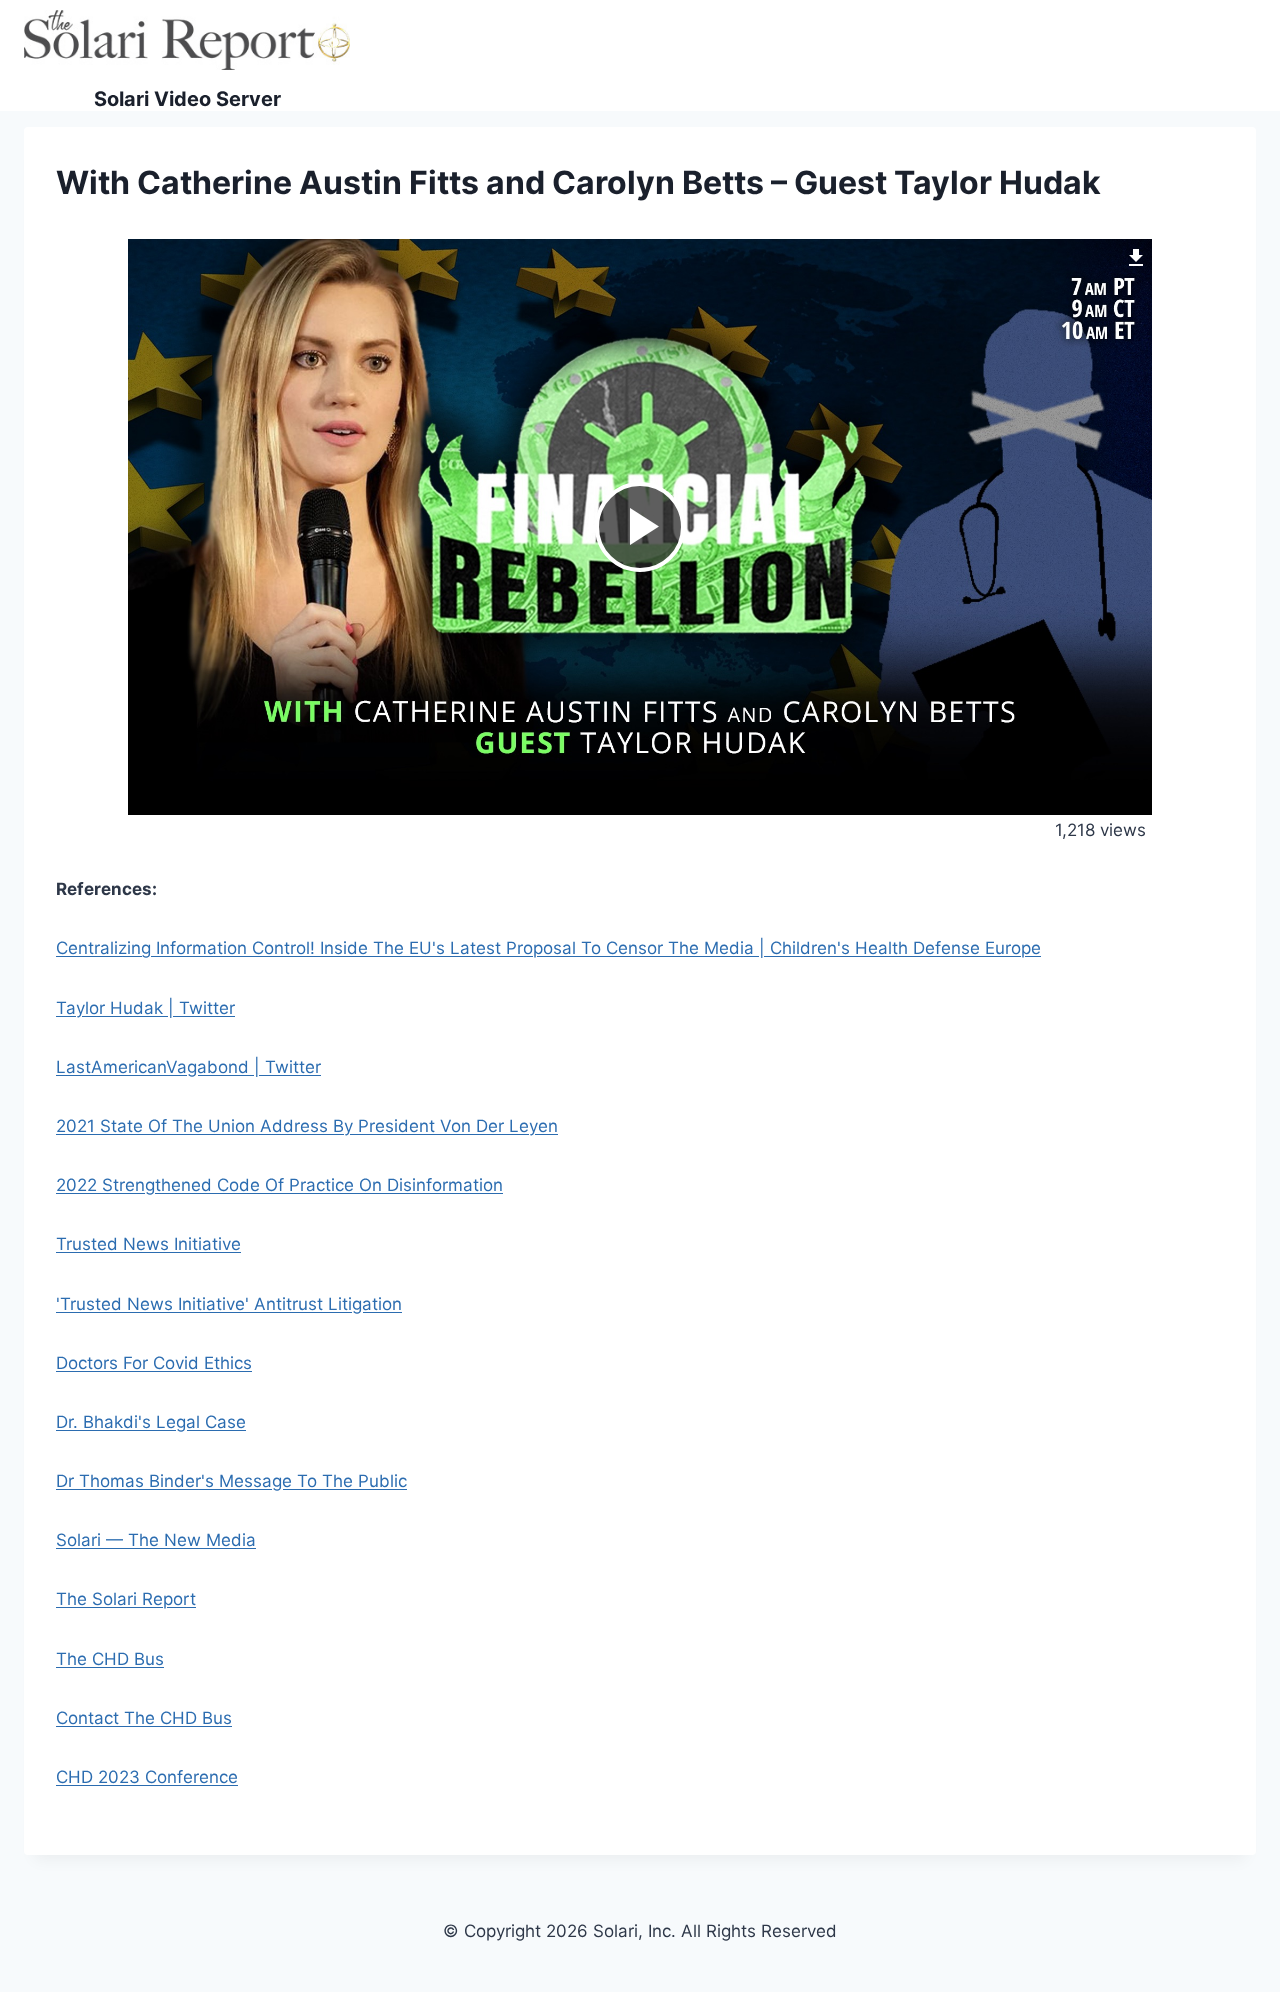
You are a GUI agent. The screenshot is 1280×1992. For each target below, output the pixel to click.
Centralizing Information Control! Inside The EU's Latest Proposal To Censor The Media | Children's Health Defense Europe (548, 948)
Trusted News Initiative (148, 1244)
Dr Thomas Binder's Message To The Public (231, 1481)
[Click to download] (1136, 255)
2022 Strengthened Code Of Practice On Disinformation (279, 1185)
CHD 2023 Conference (147, 1777)
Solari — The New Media (156, 1540)
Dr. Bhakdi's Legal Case (151, 1422)
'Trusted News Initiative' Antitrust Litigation (229, 1304)
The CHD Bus (110, 1659)
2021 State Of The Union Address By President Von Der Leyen (307, 1126)
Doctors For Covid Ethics (154, 1363)
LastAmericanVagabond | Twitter (188, 1067)
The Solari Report (126, 1599)
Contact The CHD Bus (144, 1718)
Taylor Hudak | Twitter (145, 1008)
